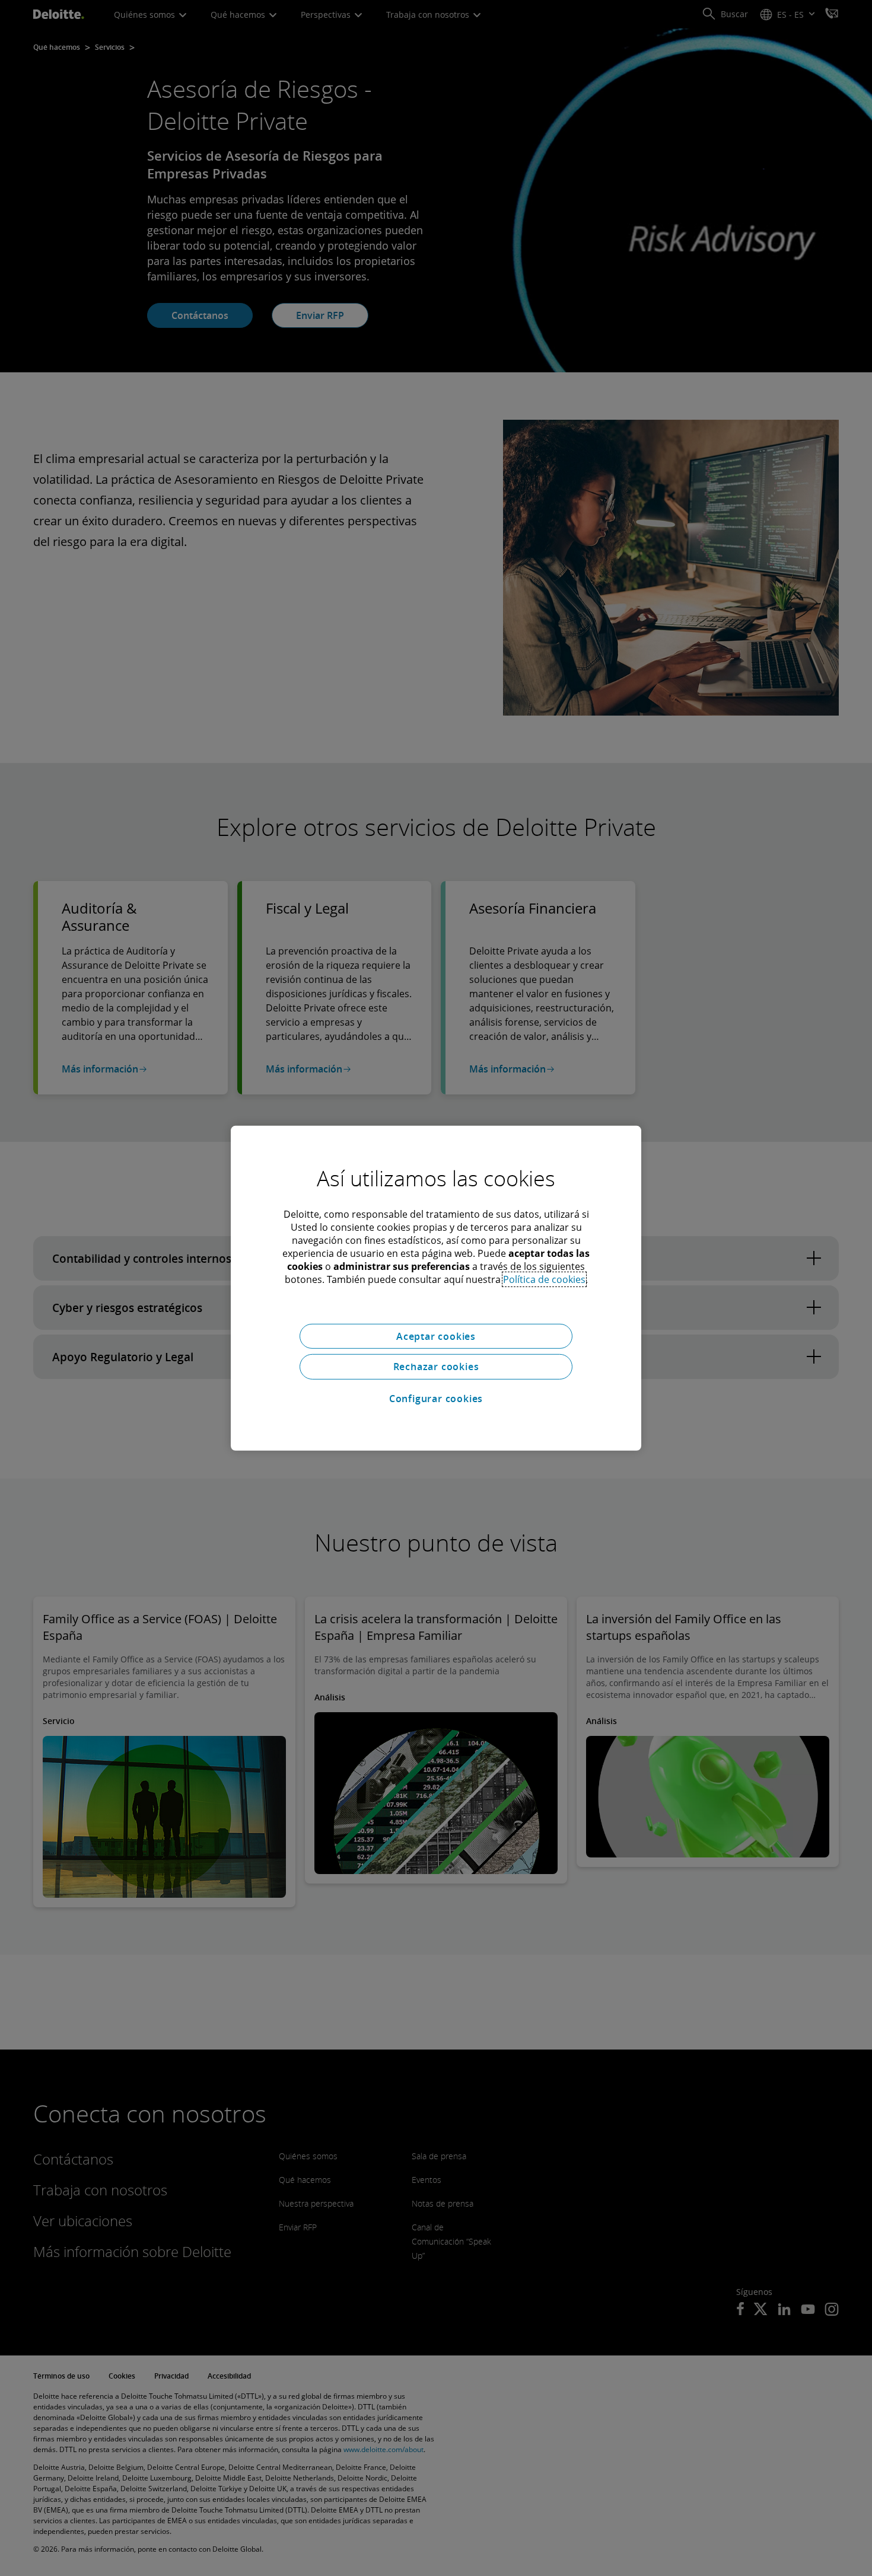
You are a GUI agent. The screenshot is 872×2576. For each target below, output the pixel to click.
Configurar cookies (436, 1399)
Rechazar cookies (436, 1367)
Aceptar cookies (436, 1336)
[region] (436, 1288)
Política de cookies (544, 1279)
